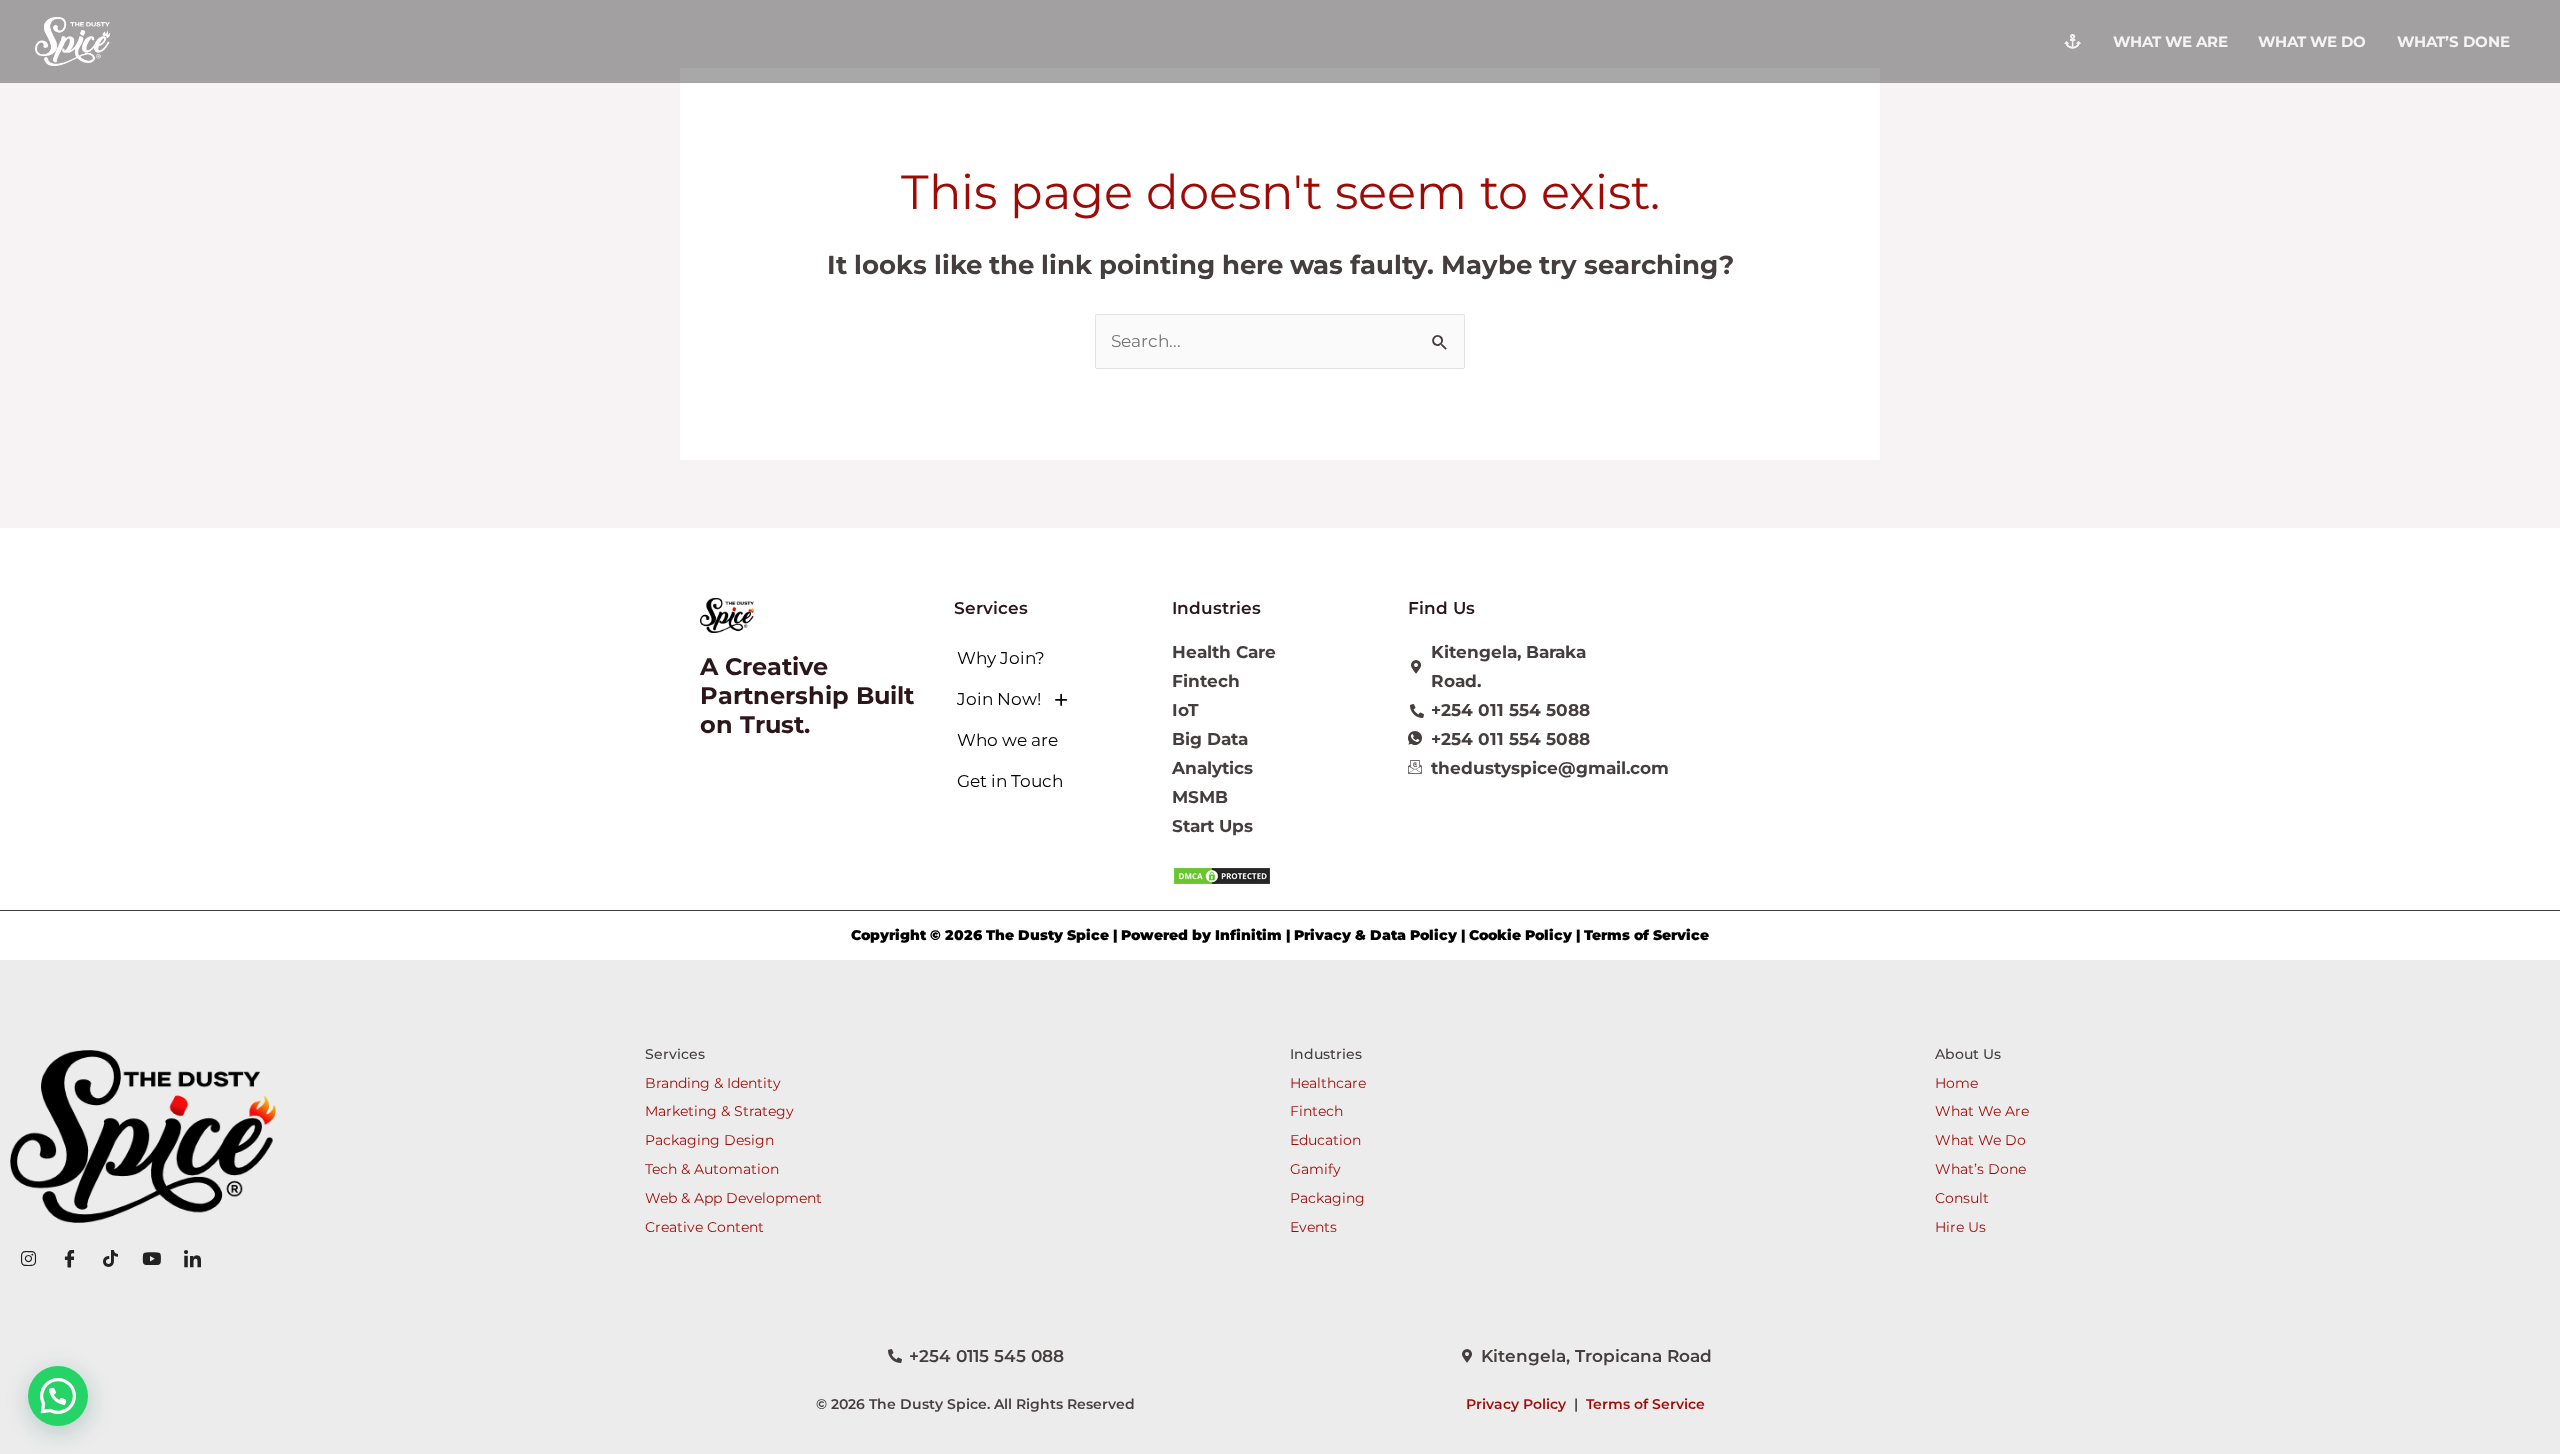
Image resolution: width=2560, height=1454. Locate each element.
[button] (1052, 699)
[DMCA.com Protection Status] (1222, 875)
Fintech (1316, 1111)
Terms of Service (1645, 1404)
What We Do (2312, 41)
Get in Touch (1010, 781)
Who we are (1007, 740)
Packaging (1327, 1198)
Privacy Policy (1516, 1404)
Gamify (1315, 1169)
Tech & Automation (712, 1169)
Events (1313, 1227)
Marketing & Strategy (719, 1111)
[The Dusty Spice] (72, 40)
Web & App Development (733, 1198)
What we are (2170, 41)
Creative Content (704, 1227)
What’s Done (2453, 41)
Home (1956, 1083)
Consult (1962, 1198)
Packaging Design (709, 1140)
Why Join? (1001, 658)
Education (1325, 1140)
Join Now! (999, 699)
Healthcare (1328, 1083)
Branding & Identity (713, 1083)
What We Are (1982, 1111)
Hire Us (1960, 1227)
